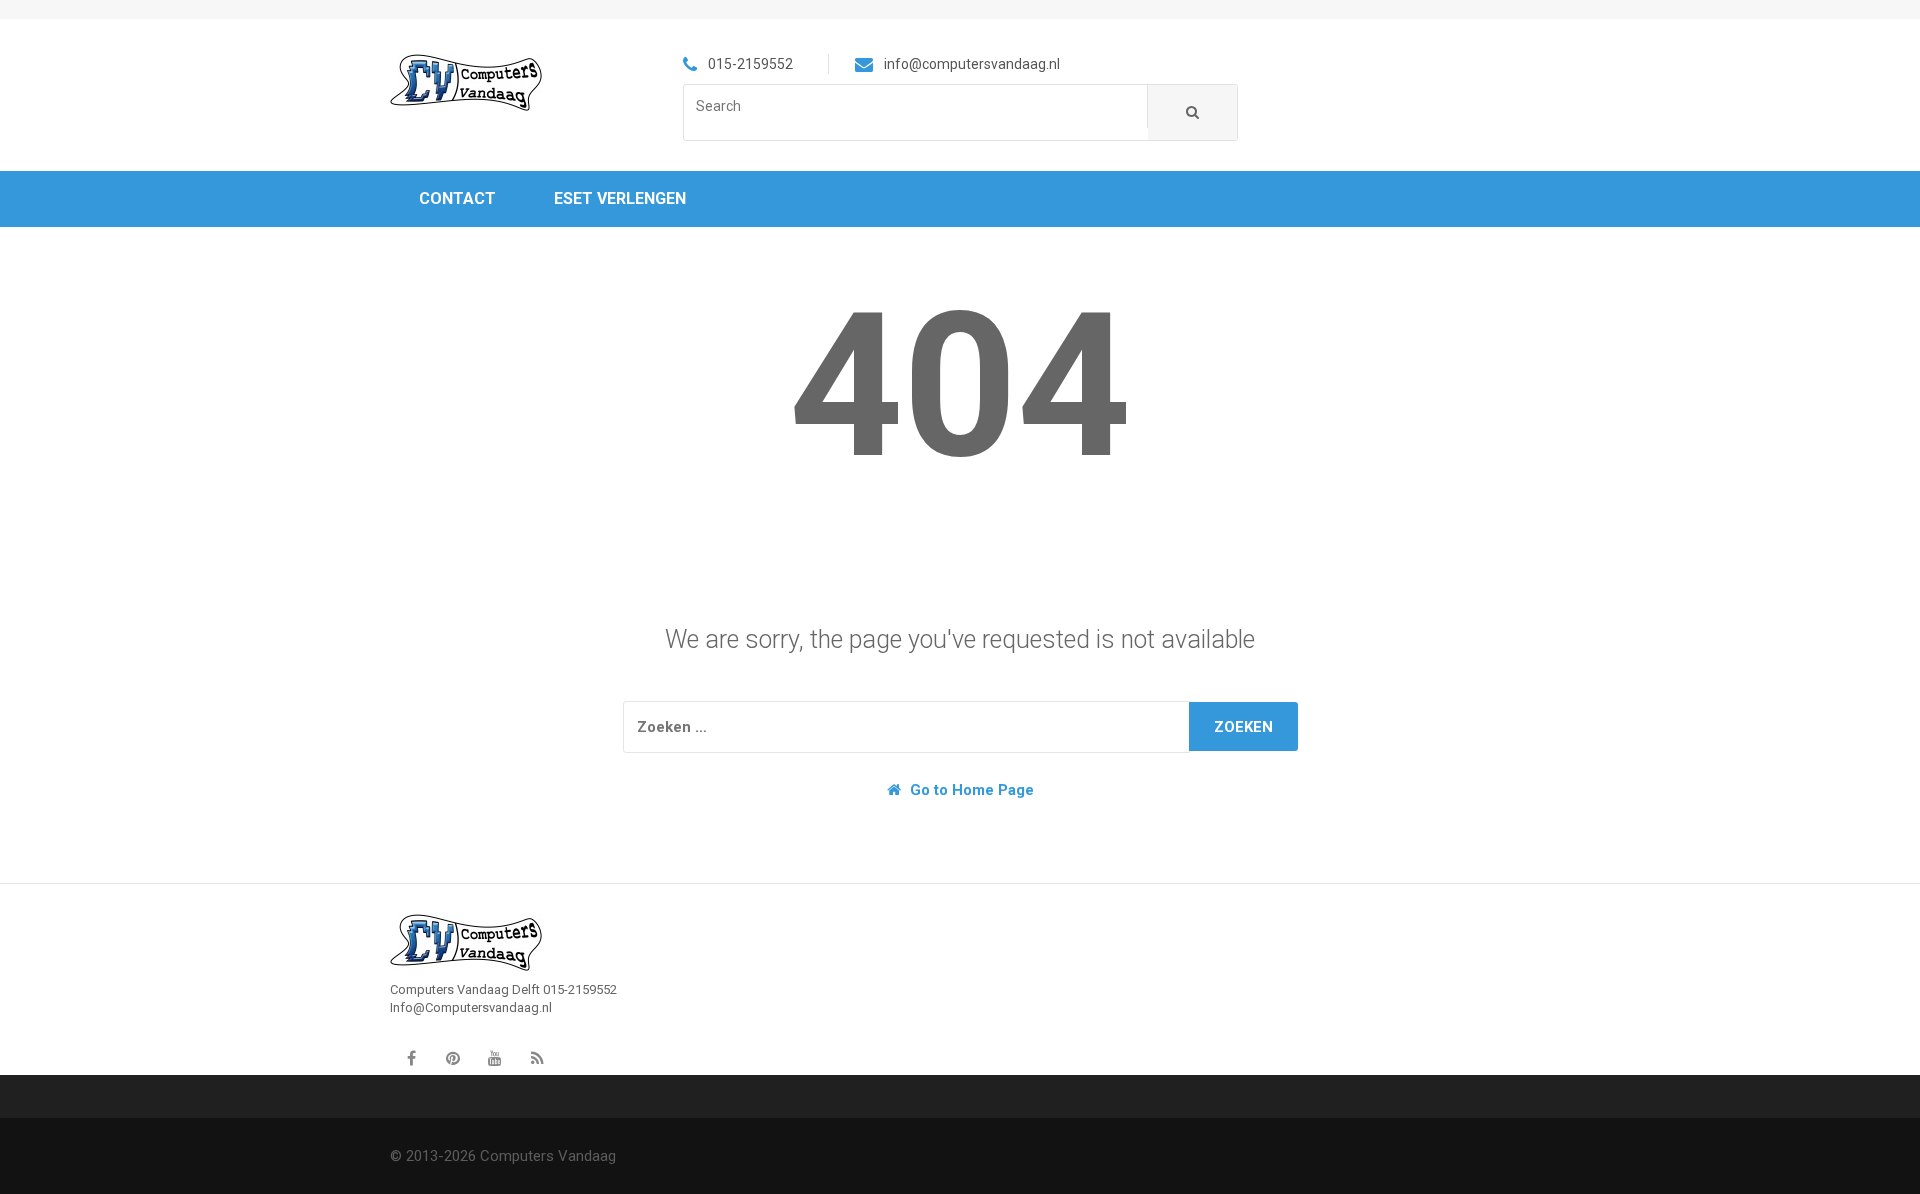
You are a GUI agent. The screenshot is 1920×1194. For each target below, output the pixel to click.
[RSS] (537, 1059)
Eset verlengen (620, 198)
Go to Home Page (970, 790)
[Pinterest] (453, 1059)
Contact (457, 198)
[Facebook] (411, 1059)
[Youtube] (495, 1059)
